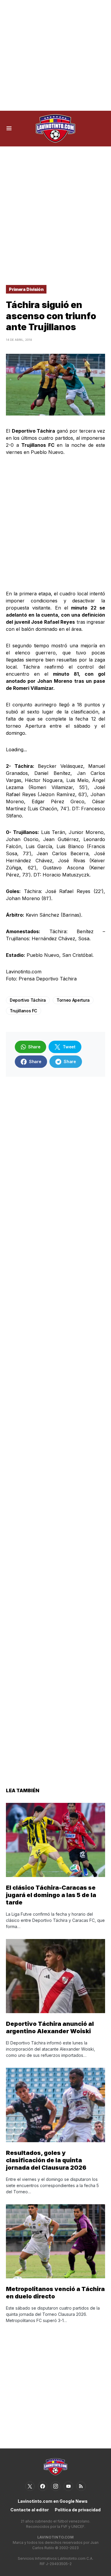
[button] (9, 128)
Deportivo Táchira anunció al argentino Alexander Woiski (50, 2027)
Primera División (26, 289)
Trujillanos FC (24, 1011)
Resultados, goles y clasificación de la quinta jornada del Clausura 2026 (46, 2160)
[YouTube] (68, 2486)
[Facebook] (43, 2486)
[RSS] (81, 2486)
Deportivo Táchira (28, 1000)
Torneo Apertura (73, 1000)
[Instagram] (56, 2486)
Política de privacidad (78, 2510)
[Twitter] (30, 2486)
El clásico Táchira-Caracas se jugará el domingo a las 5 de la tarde (51, 1895)
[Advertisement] (55, 55)
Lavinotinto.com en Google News (53, 2501)
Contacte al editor (30, 2510)
